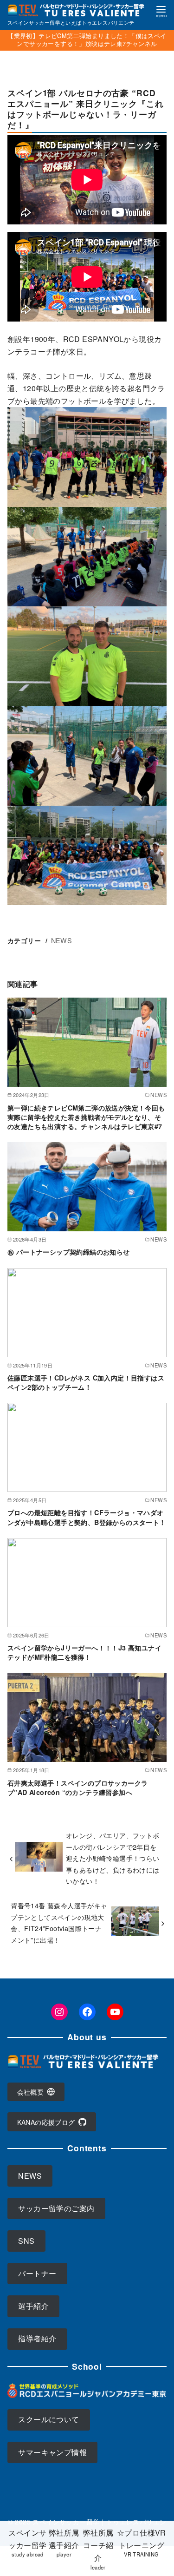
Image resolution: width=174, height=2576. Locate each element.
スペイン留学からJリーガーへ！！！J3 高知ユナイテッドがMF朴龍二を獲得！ (84, 1652)
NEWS (62, 940)
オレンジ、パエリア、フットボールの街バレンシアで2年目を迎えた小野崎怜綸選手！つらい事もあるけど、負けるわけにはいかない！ (113, 1858)
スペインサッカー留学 (27, 2543)
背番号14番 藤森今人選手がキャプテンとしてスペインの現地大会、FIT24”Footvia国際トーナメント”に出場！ (59, 1922)
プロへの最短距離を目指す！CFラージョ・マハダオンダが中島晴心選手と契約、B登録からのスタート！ (87, 1517)
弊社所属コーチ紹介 (98, 2549)
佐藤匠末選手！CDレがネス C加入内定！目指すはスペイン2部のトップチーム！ (86, 1382)
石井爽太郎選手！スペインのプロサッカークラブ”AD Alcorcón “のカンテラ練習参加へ (77, 1787)
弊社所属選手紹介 (64, 2543)
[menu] (161, 11)
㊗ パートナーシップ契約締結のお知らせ (69, 1252)
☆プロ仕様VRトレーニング (142, 2543)
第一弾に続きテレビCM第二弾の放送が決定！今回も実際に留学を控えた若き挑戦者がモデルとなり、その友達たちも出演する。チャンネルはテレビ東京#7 (86, 1117)
